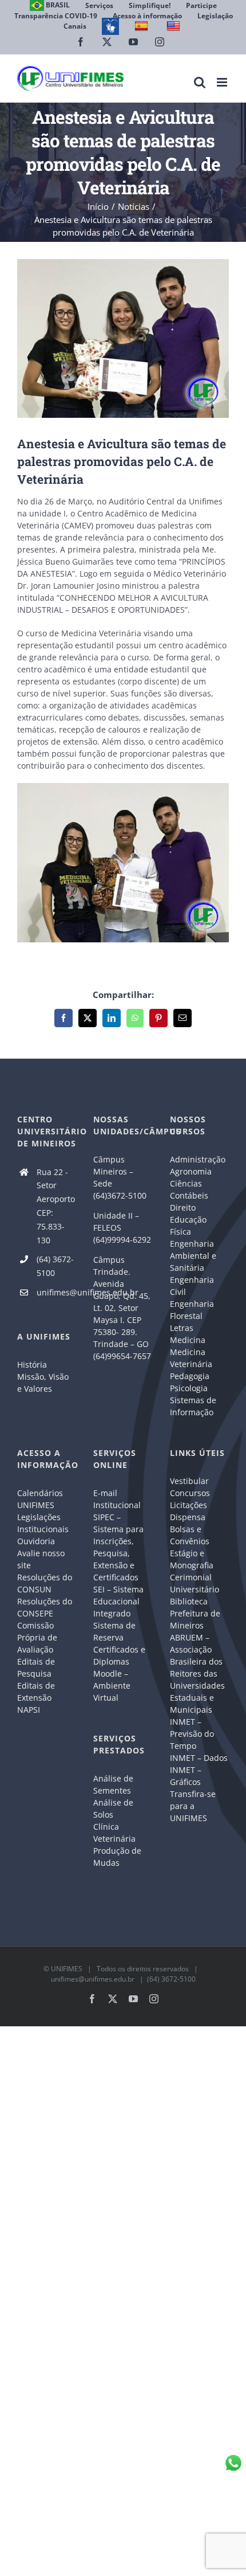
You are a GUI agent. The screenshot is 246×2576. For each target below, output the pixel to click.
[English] (175, 26)
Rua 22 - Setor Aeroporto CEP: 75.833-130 (56, 1206)
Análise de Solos (113, 1808)
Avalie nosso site (41, 1559)
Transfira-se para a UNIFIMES (193, 1806)
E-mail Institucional (117, 1499)
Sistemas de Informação (193, 1406)
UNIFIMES (67, 1969)
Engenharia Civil (192, 1286)
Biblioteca (189, 1601)
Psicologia (189, 1388)
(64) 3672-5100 (55, 1266)
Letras (182, 1328)
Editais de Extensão (36, 1692)
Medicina (188, 1340)
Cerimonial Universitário (195, 1583)
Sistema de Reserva (114, 1631)
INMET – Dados (199, 1758)
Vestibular (189, 1481)
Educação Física (188, 1226)
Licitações (189, 1505)
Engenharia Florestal (192, 1310)
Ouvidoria (36, 1541)
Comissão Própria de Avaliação (37, 1637)
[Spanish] (143, 26)
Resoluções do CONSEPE (45, 1607)
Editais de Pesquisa (36, 1667)
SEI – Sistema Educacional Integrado (118, 1601)
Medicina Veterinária (191, 1358)
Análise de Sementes (113, 1784)
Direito (183, 1207)
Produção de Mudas (117, 1857)
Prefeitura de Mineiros (195, 1619)
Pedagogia (190, 1376)
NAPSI (30, 1710)
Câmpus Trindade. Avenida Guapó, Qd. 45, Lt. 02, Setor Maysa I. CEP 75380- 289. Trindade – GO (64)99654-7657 (122, 1308)
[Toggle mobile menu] (223, 82)
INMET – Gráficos (186, 1776)
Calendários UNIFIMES (40, 1499)
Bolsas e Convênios (190, 1535)
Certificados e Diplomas (119, 1655)
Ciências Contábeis (189, 1189)
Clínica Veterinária (114, 1833)
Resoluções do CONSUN (45, 1583)
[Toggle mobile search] (200, 82)
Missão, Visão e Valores (43, 1383)
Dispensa (188, 1517)
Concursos (190, 1493)
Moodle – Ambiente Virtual (112, 1686)
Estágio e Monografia (192, 1559)
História (32, 1365)
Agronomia (191, 1171)
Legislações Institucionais (43, 1523)
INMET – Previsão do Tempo (192, 1734)
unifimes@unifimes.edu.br (57, 1292)
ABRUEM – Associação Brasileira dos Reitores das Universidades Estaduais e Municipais (197, 1673)
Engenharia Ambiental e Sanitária (193, 1256)
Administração (198, 1159)
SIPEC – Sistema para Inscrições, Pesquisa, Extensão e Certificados (118, 1547)
